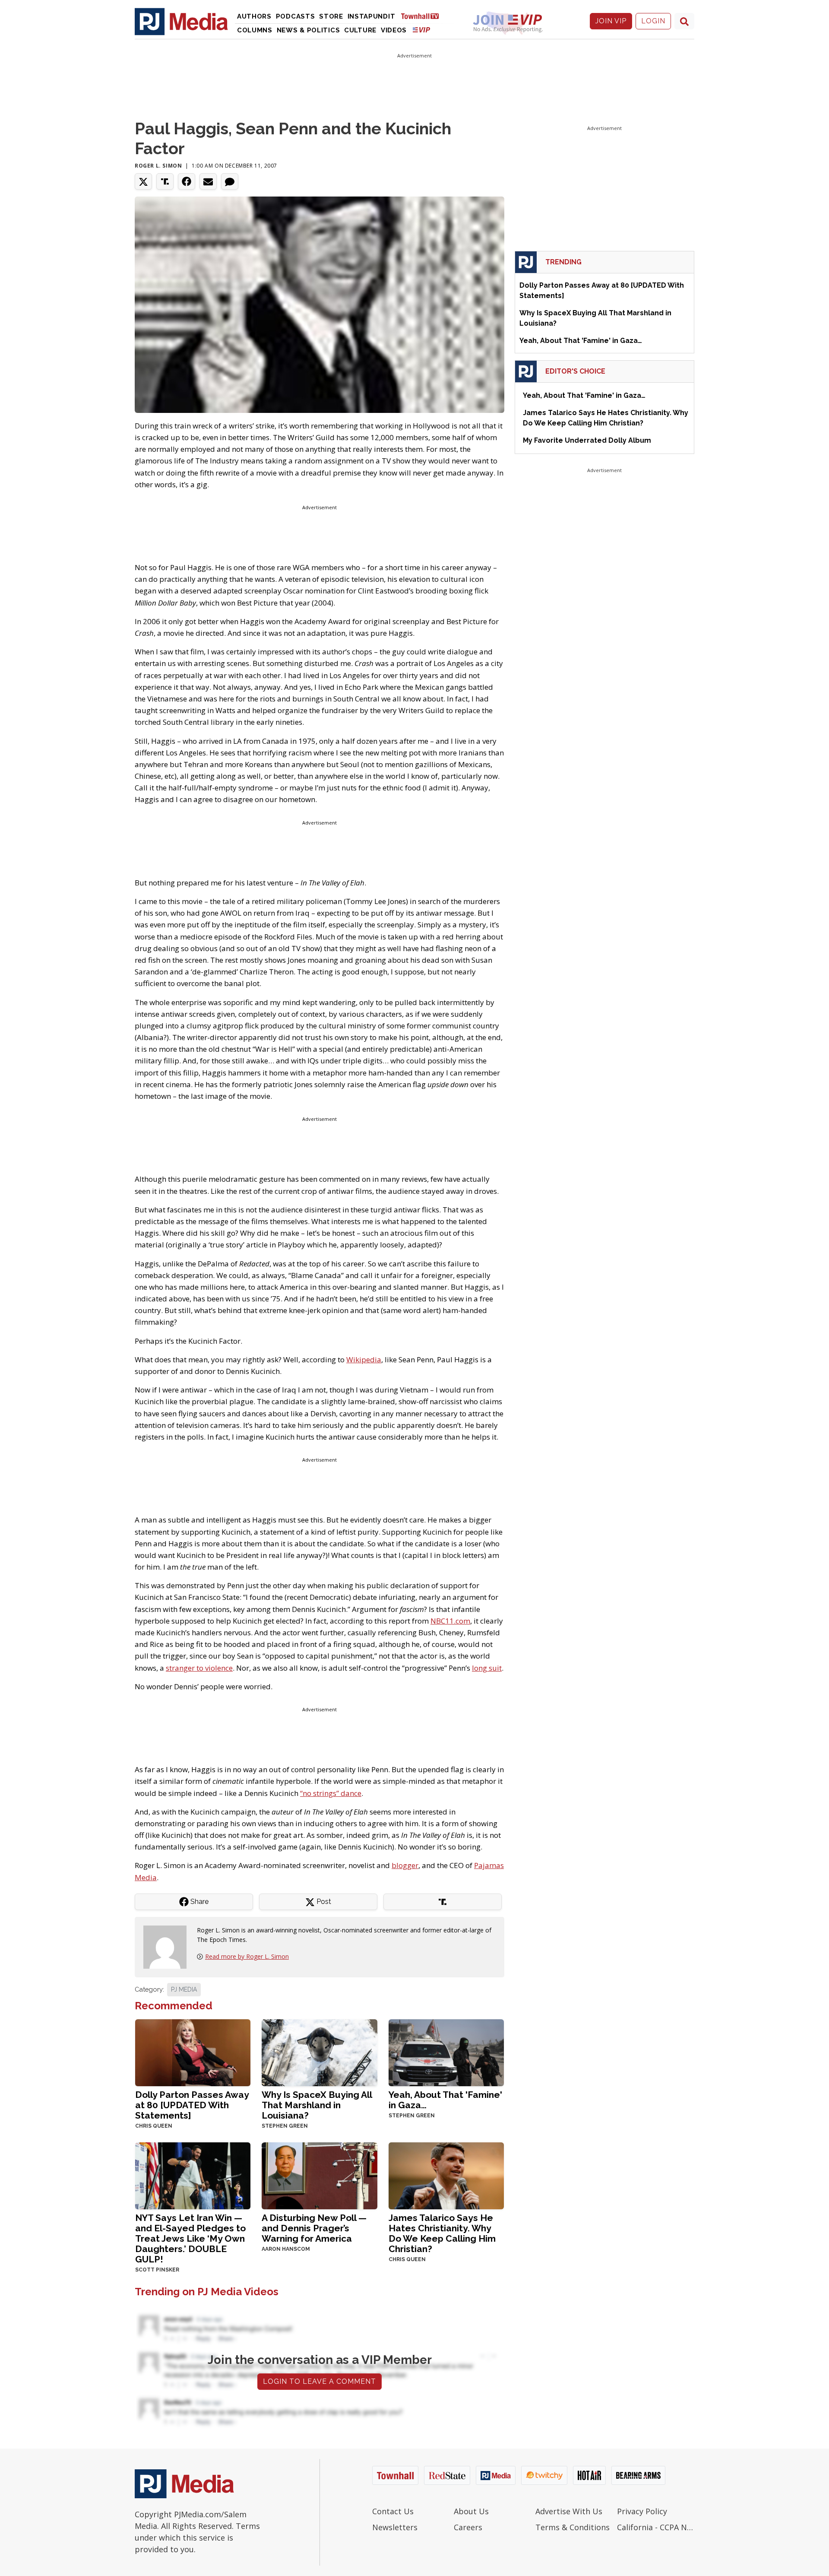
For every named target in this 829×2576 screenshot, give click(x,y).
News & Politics (309, 30)
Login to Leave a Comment (320, 2381)
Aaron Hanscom (286, 2249)
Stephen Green (285, 2126)
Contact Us (393, 2511)
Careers (468, 2527)
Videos (394, 30)
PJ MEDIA (184, 1989)
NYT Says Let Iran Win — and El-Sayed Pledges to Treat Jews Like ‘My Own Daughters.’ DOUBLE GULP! (190, 2238)
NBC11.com (450, 1621)
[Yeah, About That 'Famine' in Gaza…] (446, 2052)
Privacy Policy (642, 2511)
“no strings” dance (331, 1793)
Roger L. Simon (158, 166)
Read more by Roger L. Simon (247, 1956)
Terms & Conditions (573, 2527)
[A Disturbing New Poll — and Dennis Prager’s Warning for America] (319, 2175)
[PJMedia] (181, 21)
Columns (255, 30)
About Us (471, 2511)
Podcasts (296, 16)
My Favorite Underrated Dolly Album (587, 440)
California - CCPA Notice (656, 2527)
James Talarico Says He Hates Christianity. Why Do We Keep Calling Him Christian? (442, 2233)
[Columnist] (168, 1946)
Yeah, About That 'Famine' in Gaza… (445, 2100)
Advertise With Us (569, 2511)
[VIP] (421, 30)
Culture (360, 30)
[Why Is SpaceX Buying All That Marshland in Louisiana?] (319, 2052)
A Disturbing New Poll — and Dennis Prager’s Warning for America (314, 2228)
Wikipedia (364, 1359)
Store (331, 16)
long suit (487, 1668)
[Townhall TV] (423, 16)
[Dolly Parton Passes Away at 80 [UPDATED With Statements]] (193, 2052)
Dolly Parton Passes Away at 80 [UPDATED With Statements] (192, 2105)
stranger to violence (199, 1668)
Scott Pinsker (157, 2270)
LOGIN (653, 21)
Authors (254, 16)
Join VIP (611, 21)
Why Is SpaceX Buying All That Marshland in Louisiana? (317, 2105)
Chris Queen (154, 2126)
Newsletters (395, 2527)
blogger (405, 1865)
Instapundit (372, 16)
